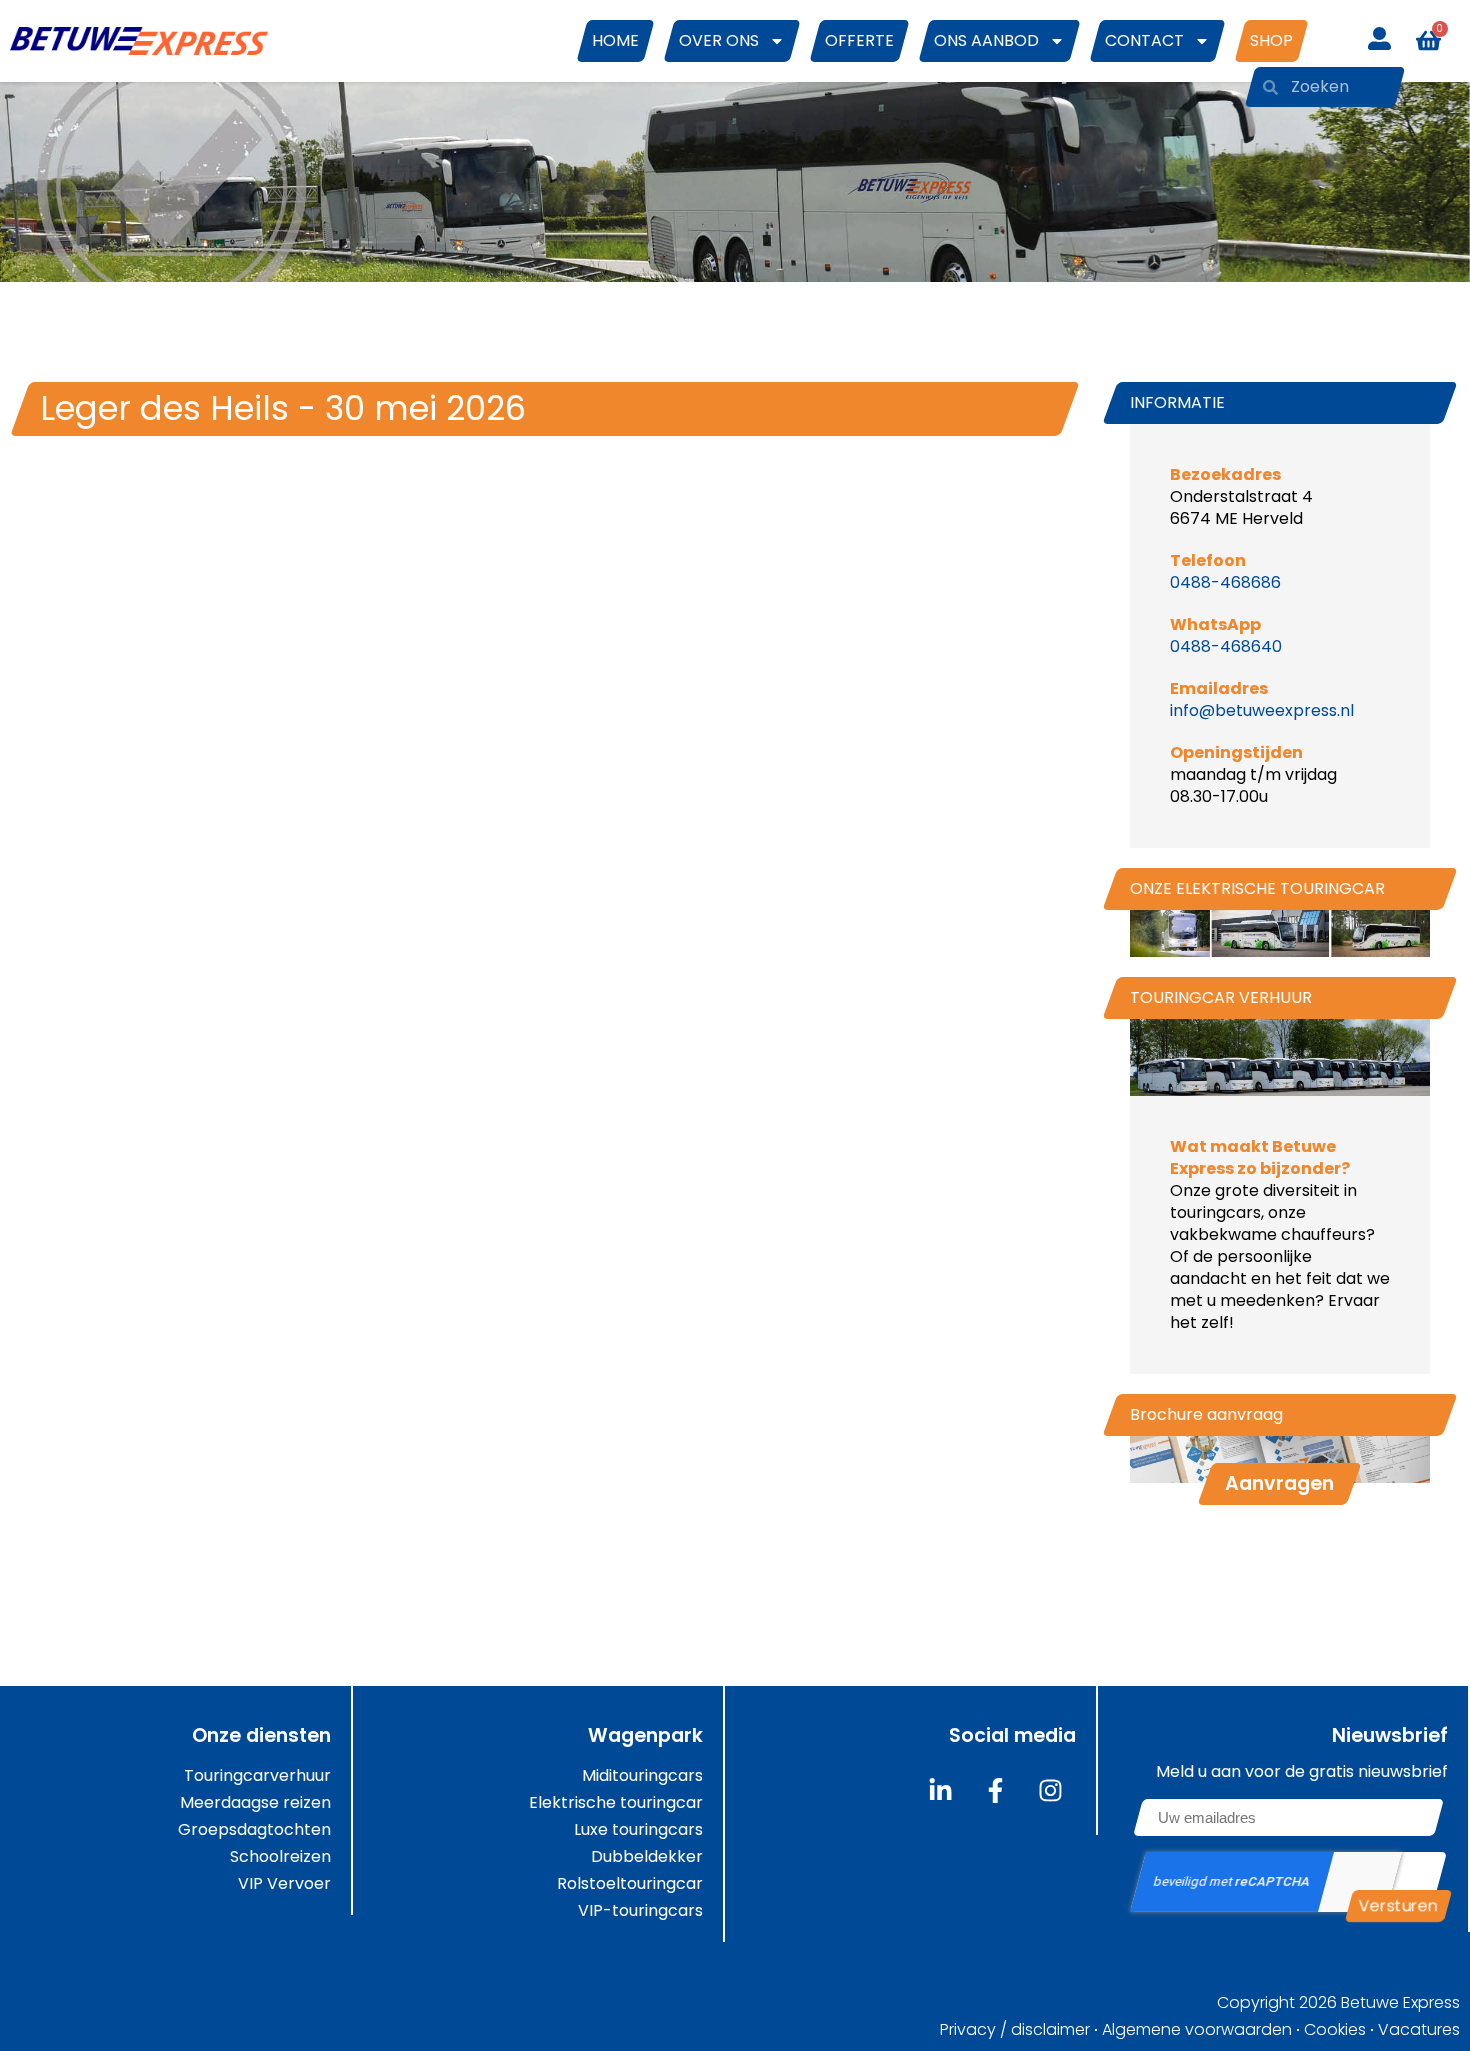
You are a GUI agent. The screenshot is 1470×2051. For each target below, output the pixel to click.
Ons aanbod (986, 40)
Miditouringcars (642, 1776)
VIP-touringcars (640, 1911)
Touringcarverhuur (257, 1776)
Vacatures (1419, 2030)
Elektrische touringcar (616, 1803)
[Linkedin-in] (941, 1790)
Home (615, 40)
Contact (1144, 40)
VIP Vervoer (284, 1884)
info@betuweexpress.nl (1262, 710)
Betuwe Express (1400, 2002)
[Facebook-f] (996, 1790)
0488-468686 (1225, 582)
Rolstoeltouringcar (630, 1884)
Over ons (719, 40)
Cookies (1335, 2030)
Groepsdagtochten (254, 1830)
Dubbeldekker (647, 1857)
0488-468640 (1226, 646)
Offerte (859, 40)
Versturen (1398, 1905)
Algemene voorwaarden (1197, 2030)
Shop (1271, 40)
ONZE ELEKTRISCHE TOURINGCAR (1257, 888)
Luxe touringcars (638, 1830)
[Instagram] (1051, 1790)
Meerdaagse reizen (255, 1803)
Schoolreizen (280, 1857)
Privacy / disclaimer (1015, 2030)
